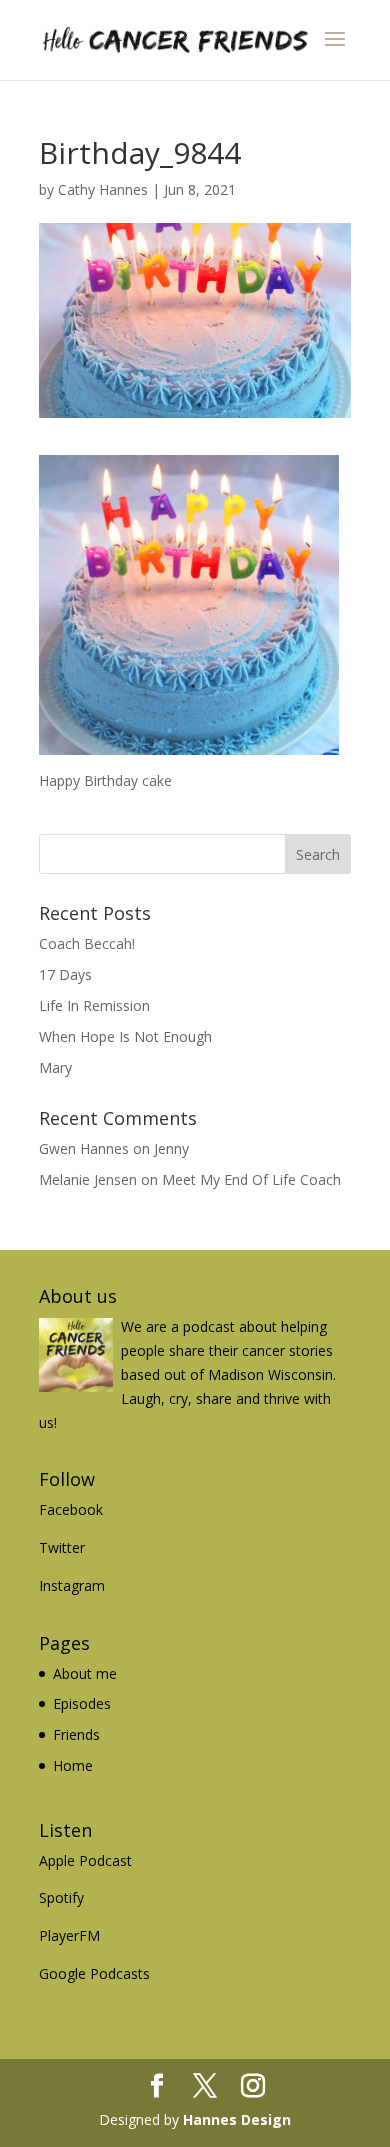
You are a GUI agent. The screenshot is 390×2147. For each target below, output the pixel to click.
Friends (76, 1734)
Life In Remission (94, 1005)
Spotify (61, 1897)
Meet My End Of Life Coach (251, 1179)
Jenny (171, 1148)
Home (73, 1765)
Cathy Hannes (103, 189)
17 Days (65, 974)
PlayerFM (69, 1935)
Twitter (62, 1547)
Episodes (82, 1703)
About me (85, 1673)
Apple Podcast (85, 1860)
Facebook (71, 1509)
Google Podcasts (94, 1973)
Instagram (72, 1585)
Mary (55, 1067)
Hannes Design (237, 2119)
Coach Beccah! (87, 943)
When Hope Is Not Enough (125, 1036)
